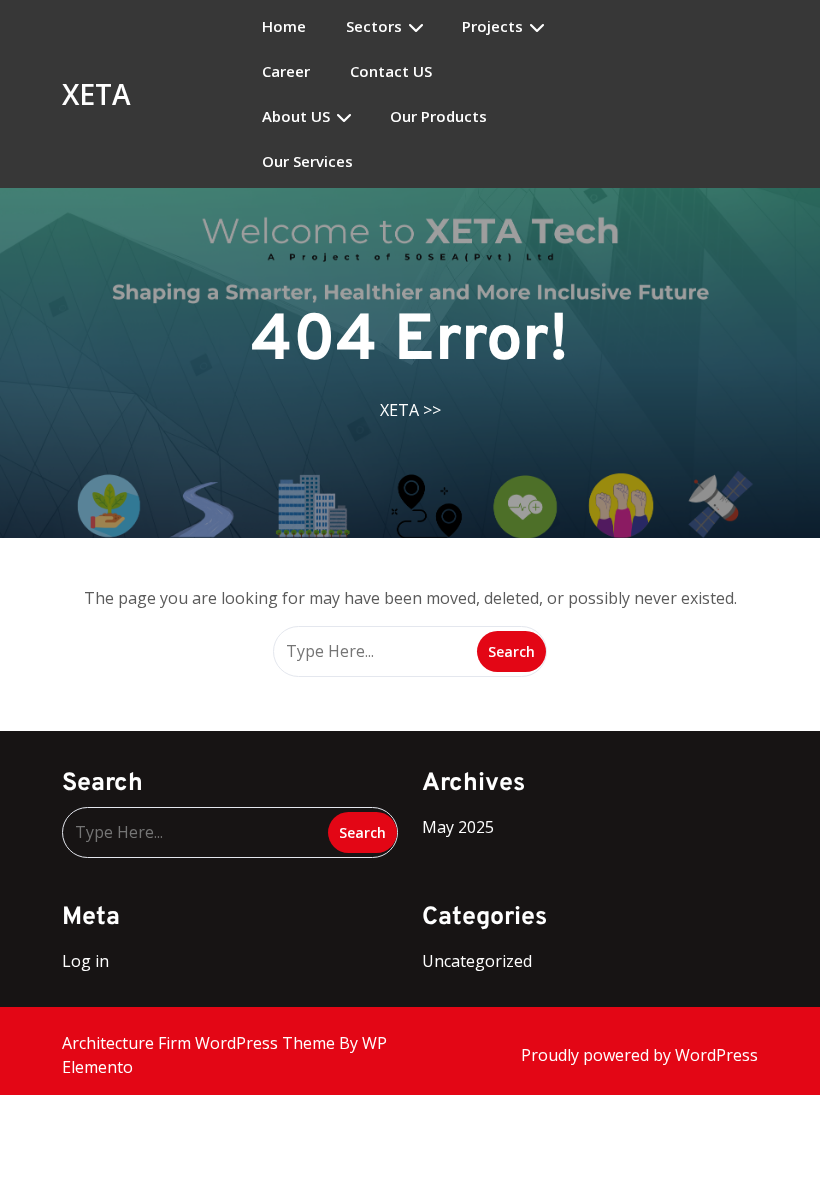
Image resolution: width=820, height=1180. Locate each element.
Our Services (307, 161)
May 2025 (458, 827)
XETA (96, 94)
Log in (85, 961)
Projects (492, 26)
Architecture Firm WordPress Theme (200, 1043)
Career (286, 71)
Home (284, 26)
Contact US (391, 71)
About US (296, 116)
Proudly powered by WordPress (639, 1055)
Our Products (438, 116)
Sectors (374, 26)
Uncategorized (477, 961)
